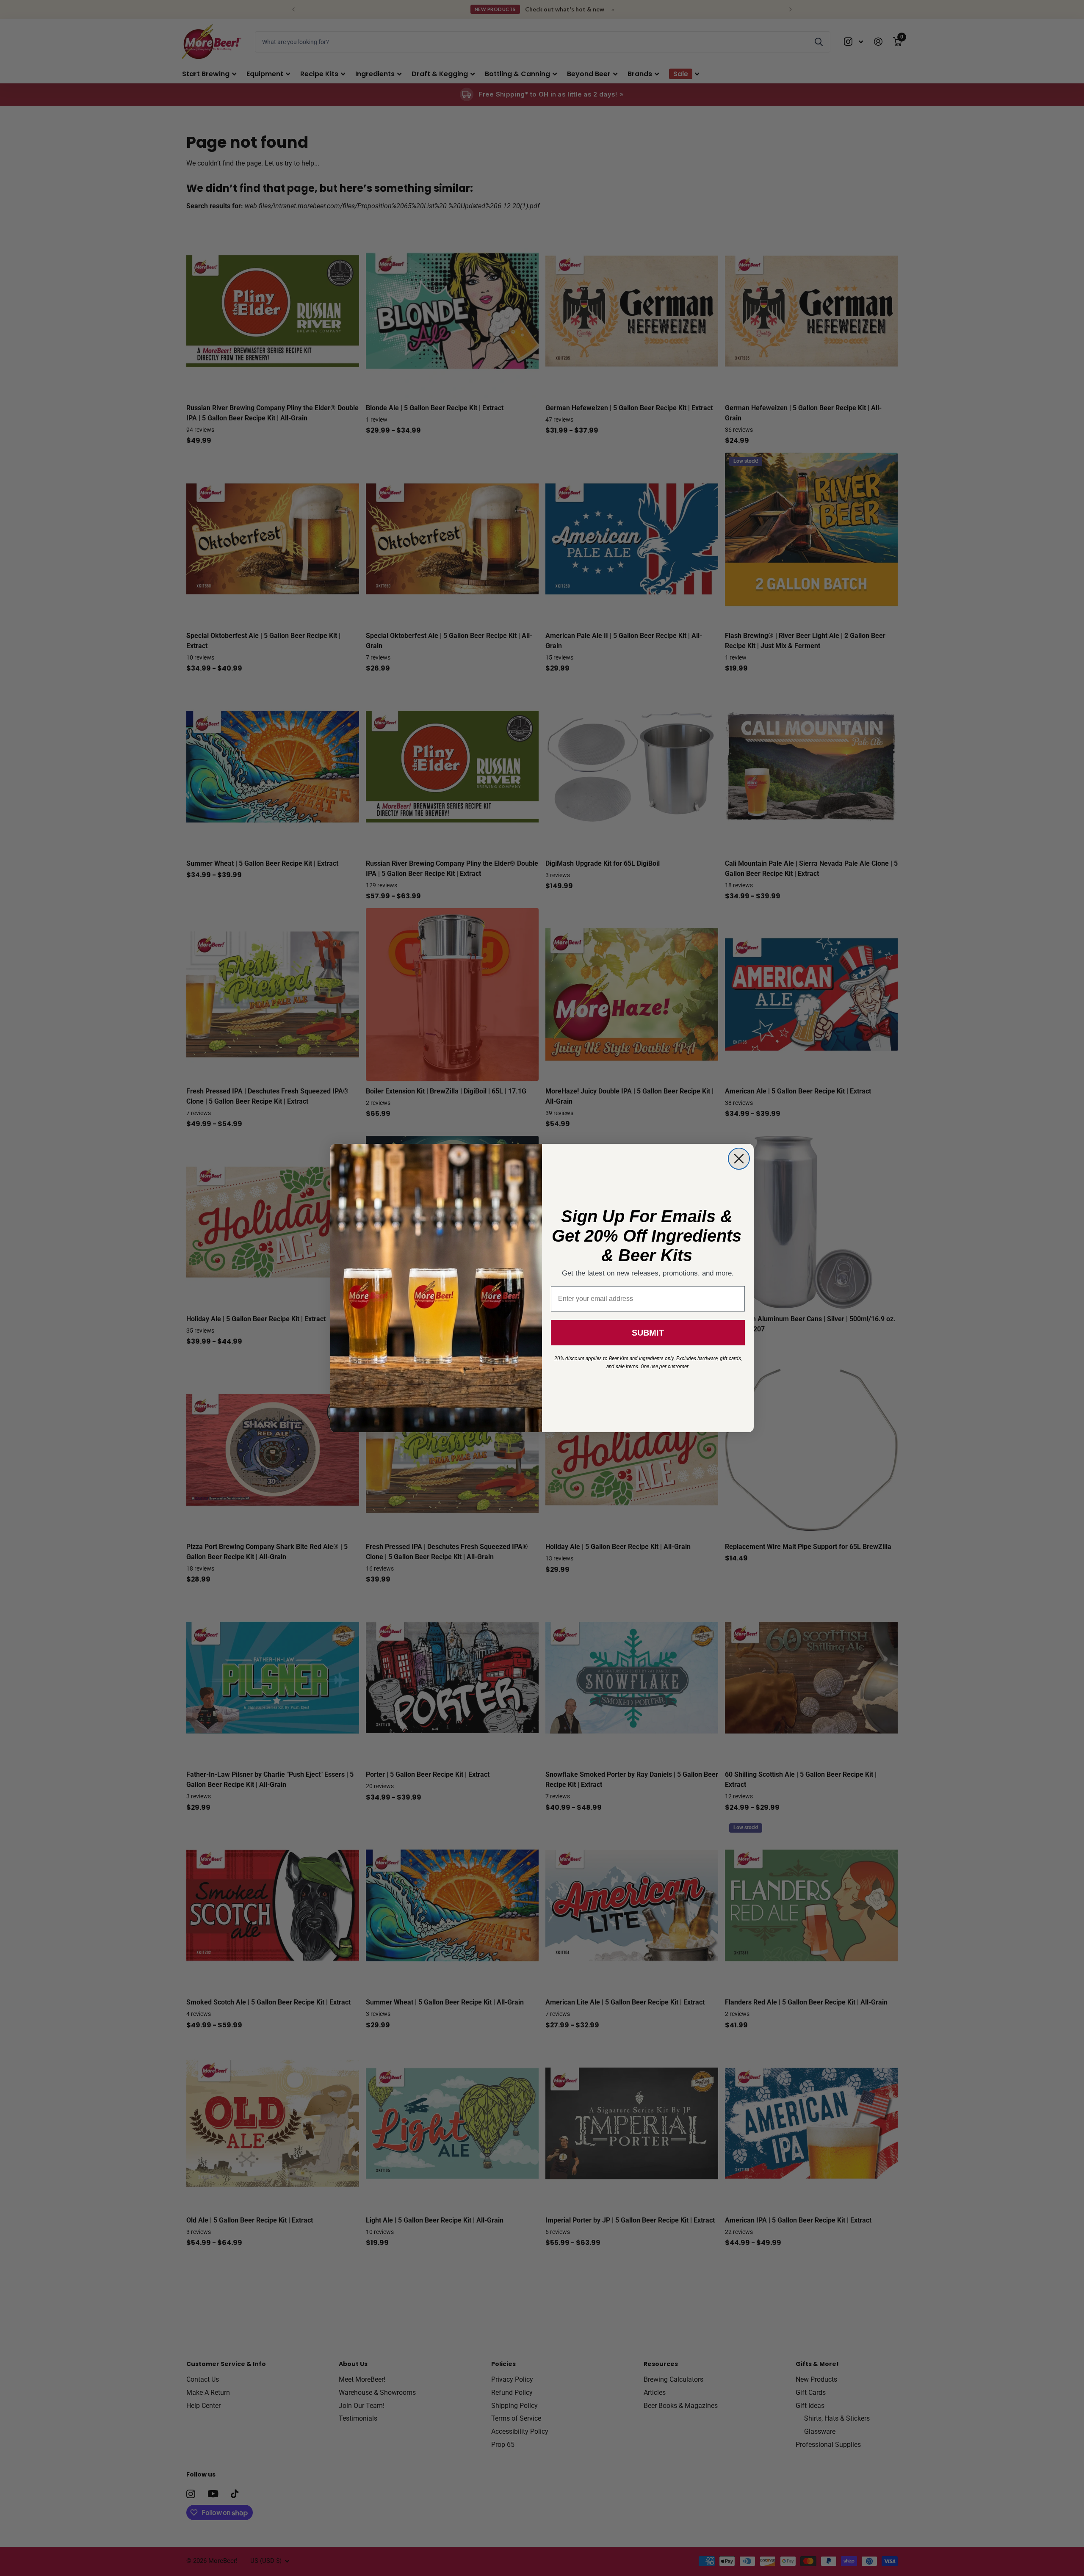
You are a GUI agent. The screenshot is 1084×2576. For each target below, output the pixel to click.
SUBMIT (648, 1333)
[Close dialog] (739, 1159)
